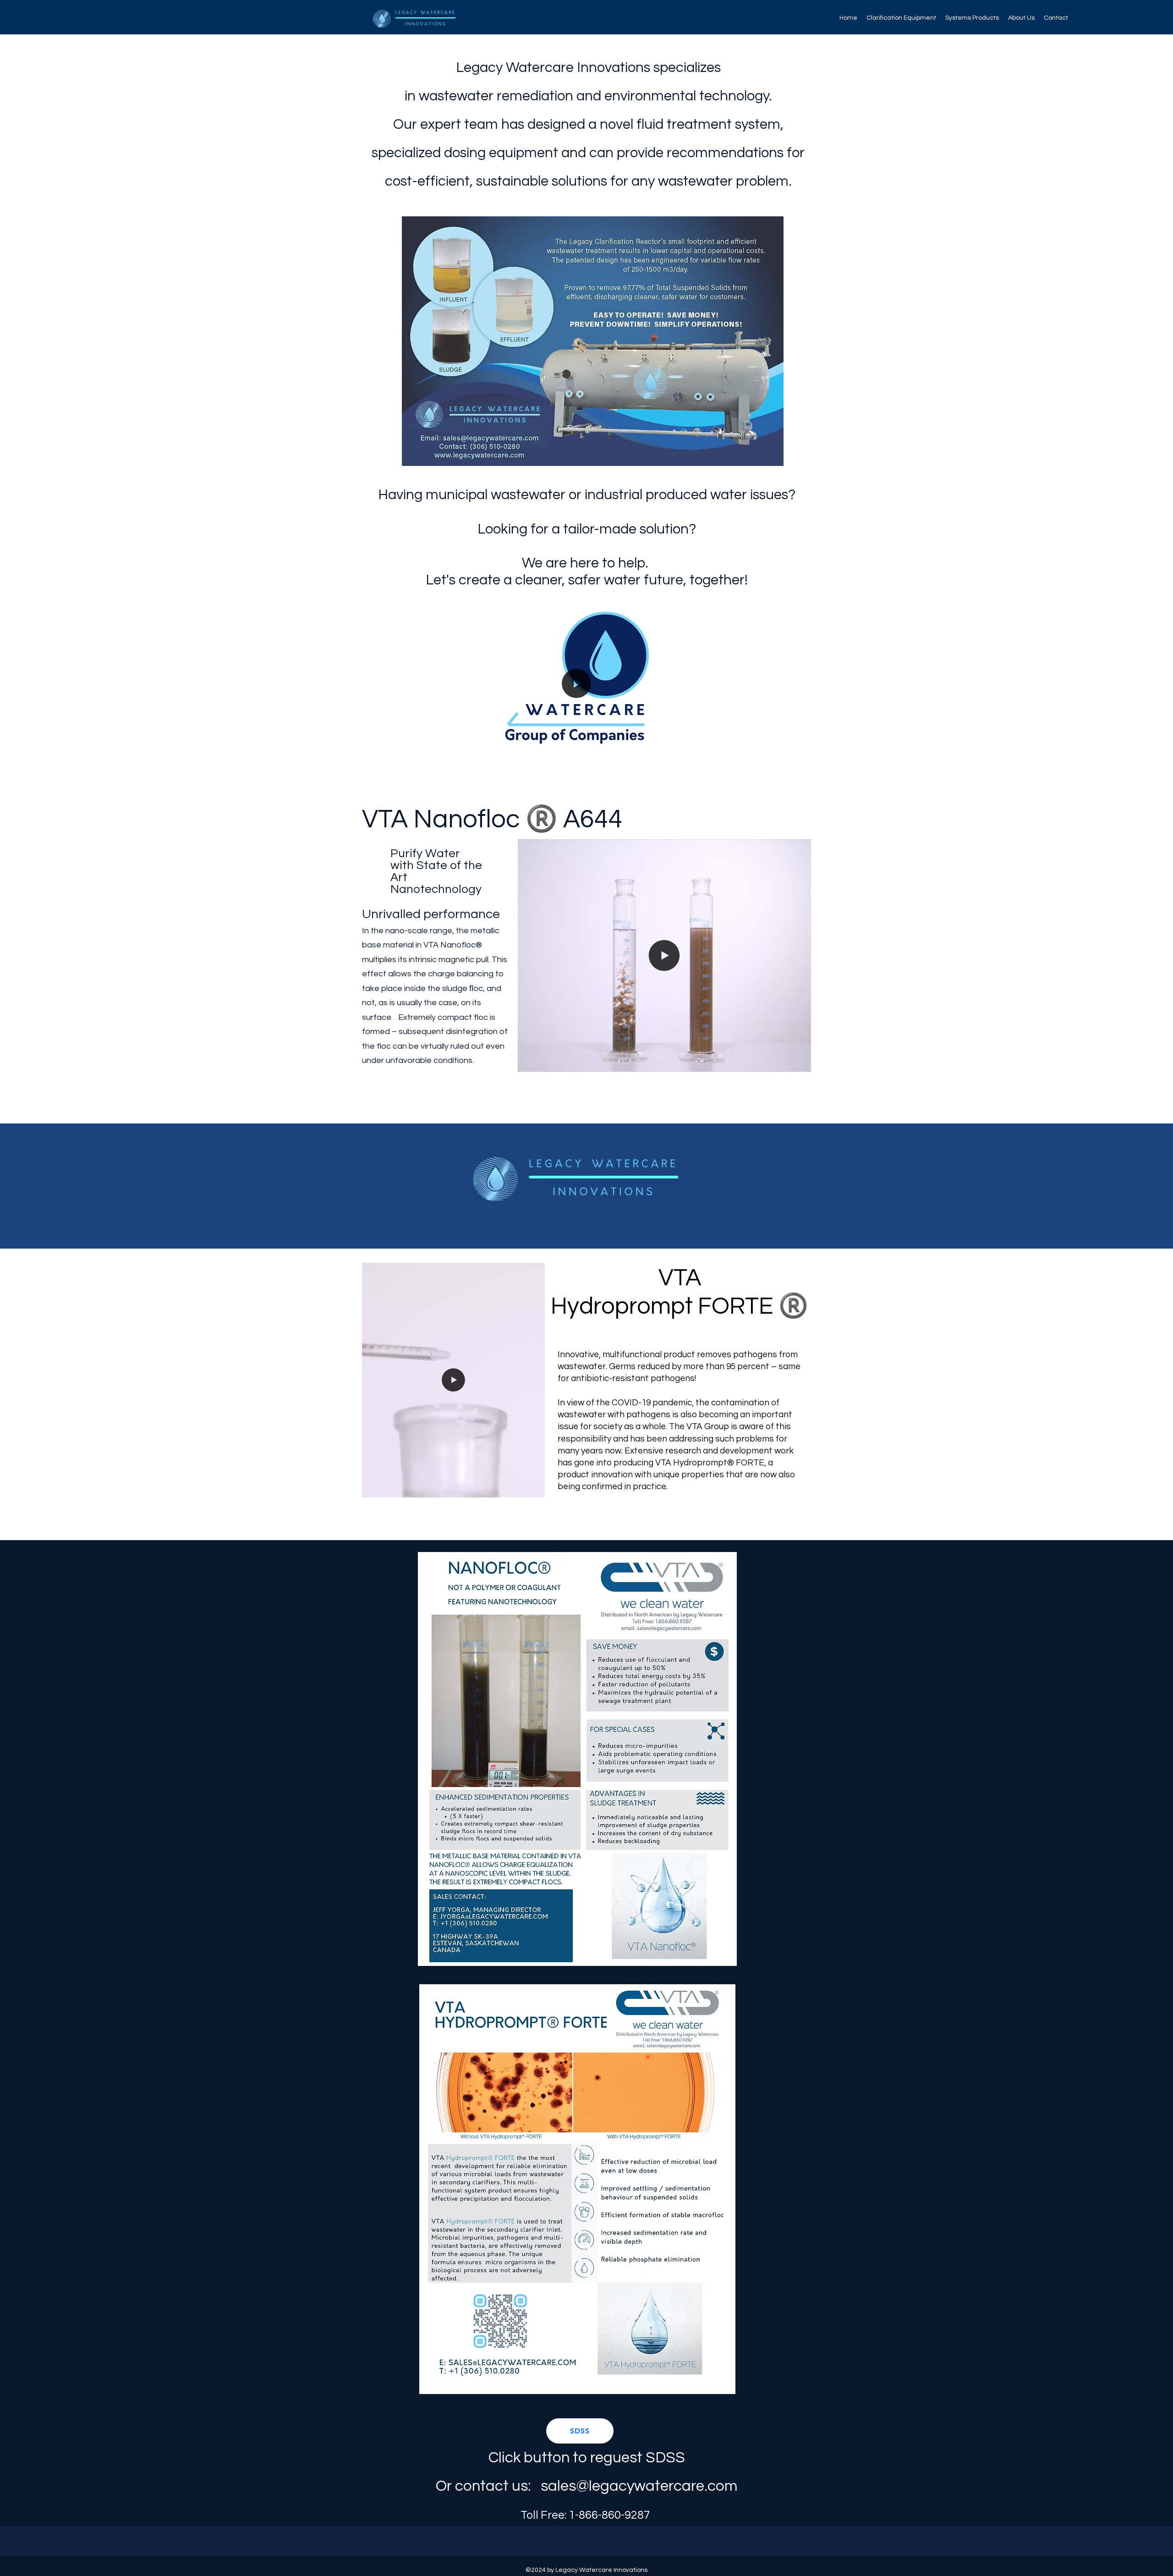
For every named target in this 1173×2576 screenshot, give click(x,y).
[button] (708, 753)
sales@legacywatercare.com (639, 2486)
